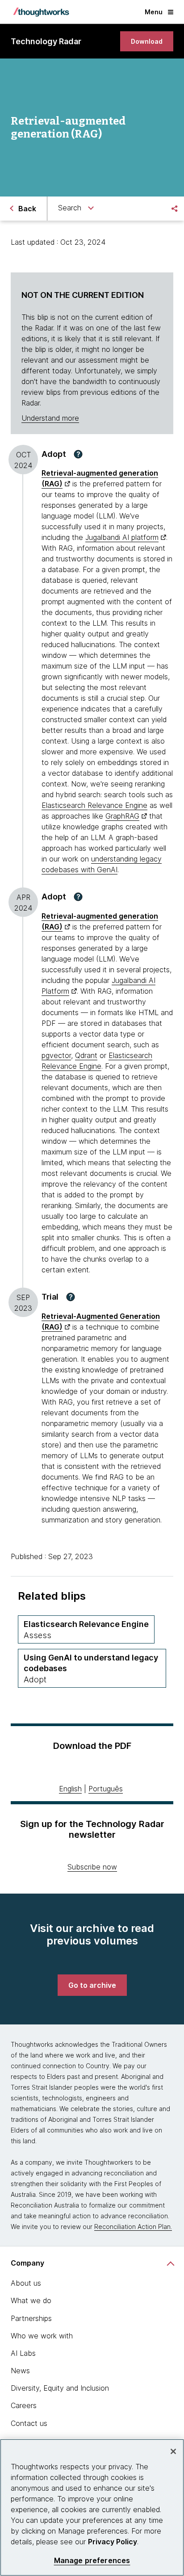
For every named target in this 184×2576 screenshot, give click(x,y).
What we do (31, 2300)
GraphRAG (122, 816)
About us (26, 2283)
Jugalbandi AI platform (122, 537)
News (20, 2371)
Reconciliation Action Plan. (133, 2227)
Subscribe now (92, 1867)
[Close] (173, 2451)
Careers (24, 2405)
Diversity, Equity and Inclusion (60, 2388)
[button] (78, 454)
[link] (147, 41)
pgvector (56, 1055)
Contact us (29, 2423)
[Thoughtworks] (41, 12)
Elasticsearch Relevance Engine (94, 805)
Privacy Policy (113, 2542)
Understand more (50, 418)
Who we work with (42, 2336)
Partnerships (31, 2318)
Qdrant (86, 1055)
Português (106, 1789)
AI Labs (23, 2353)
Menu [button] (154, 12)
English (70, 1789)
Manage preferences (92, 2561)
